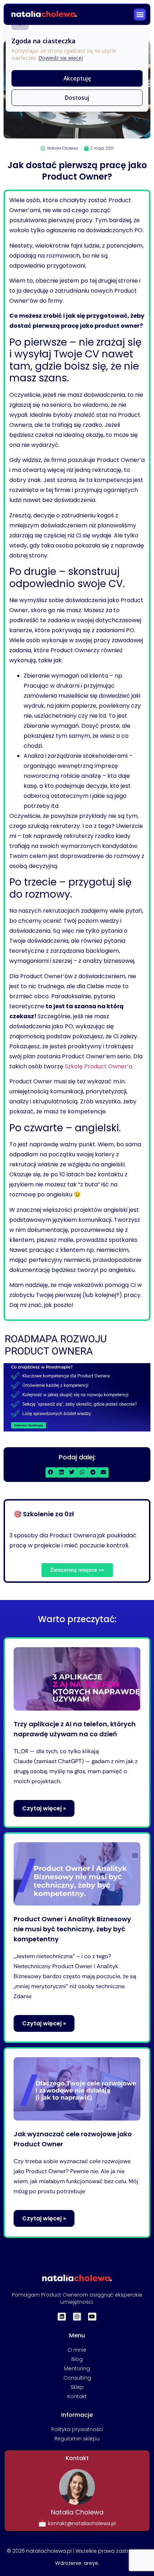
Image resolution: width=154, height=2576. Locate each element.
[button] (140, 14)
